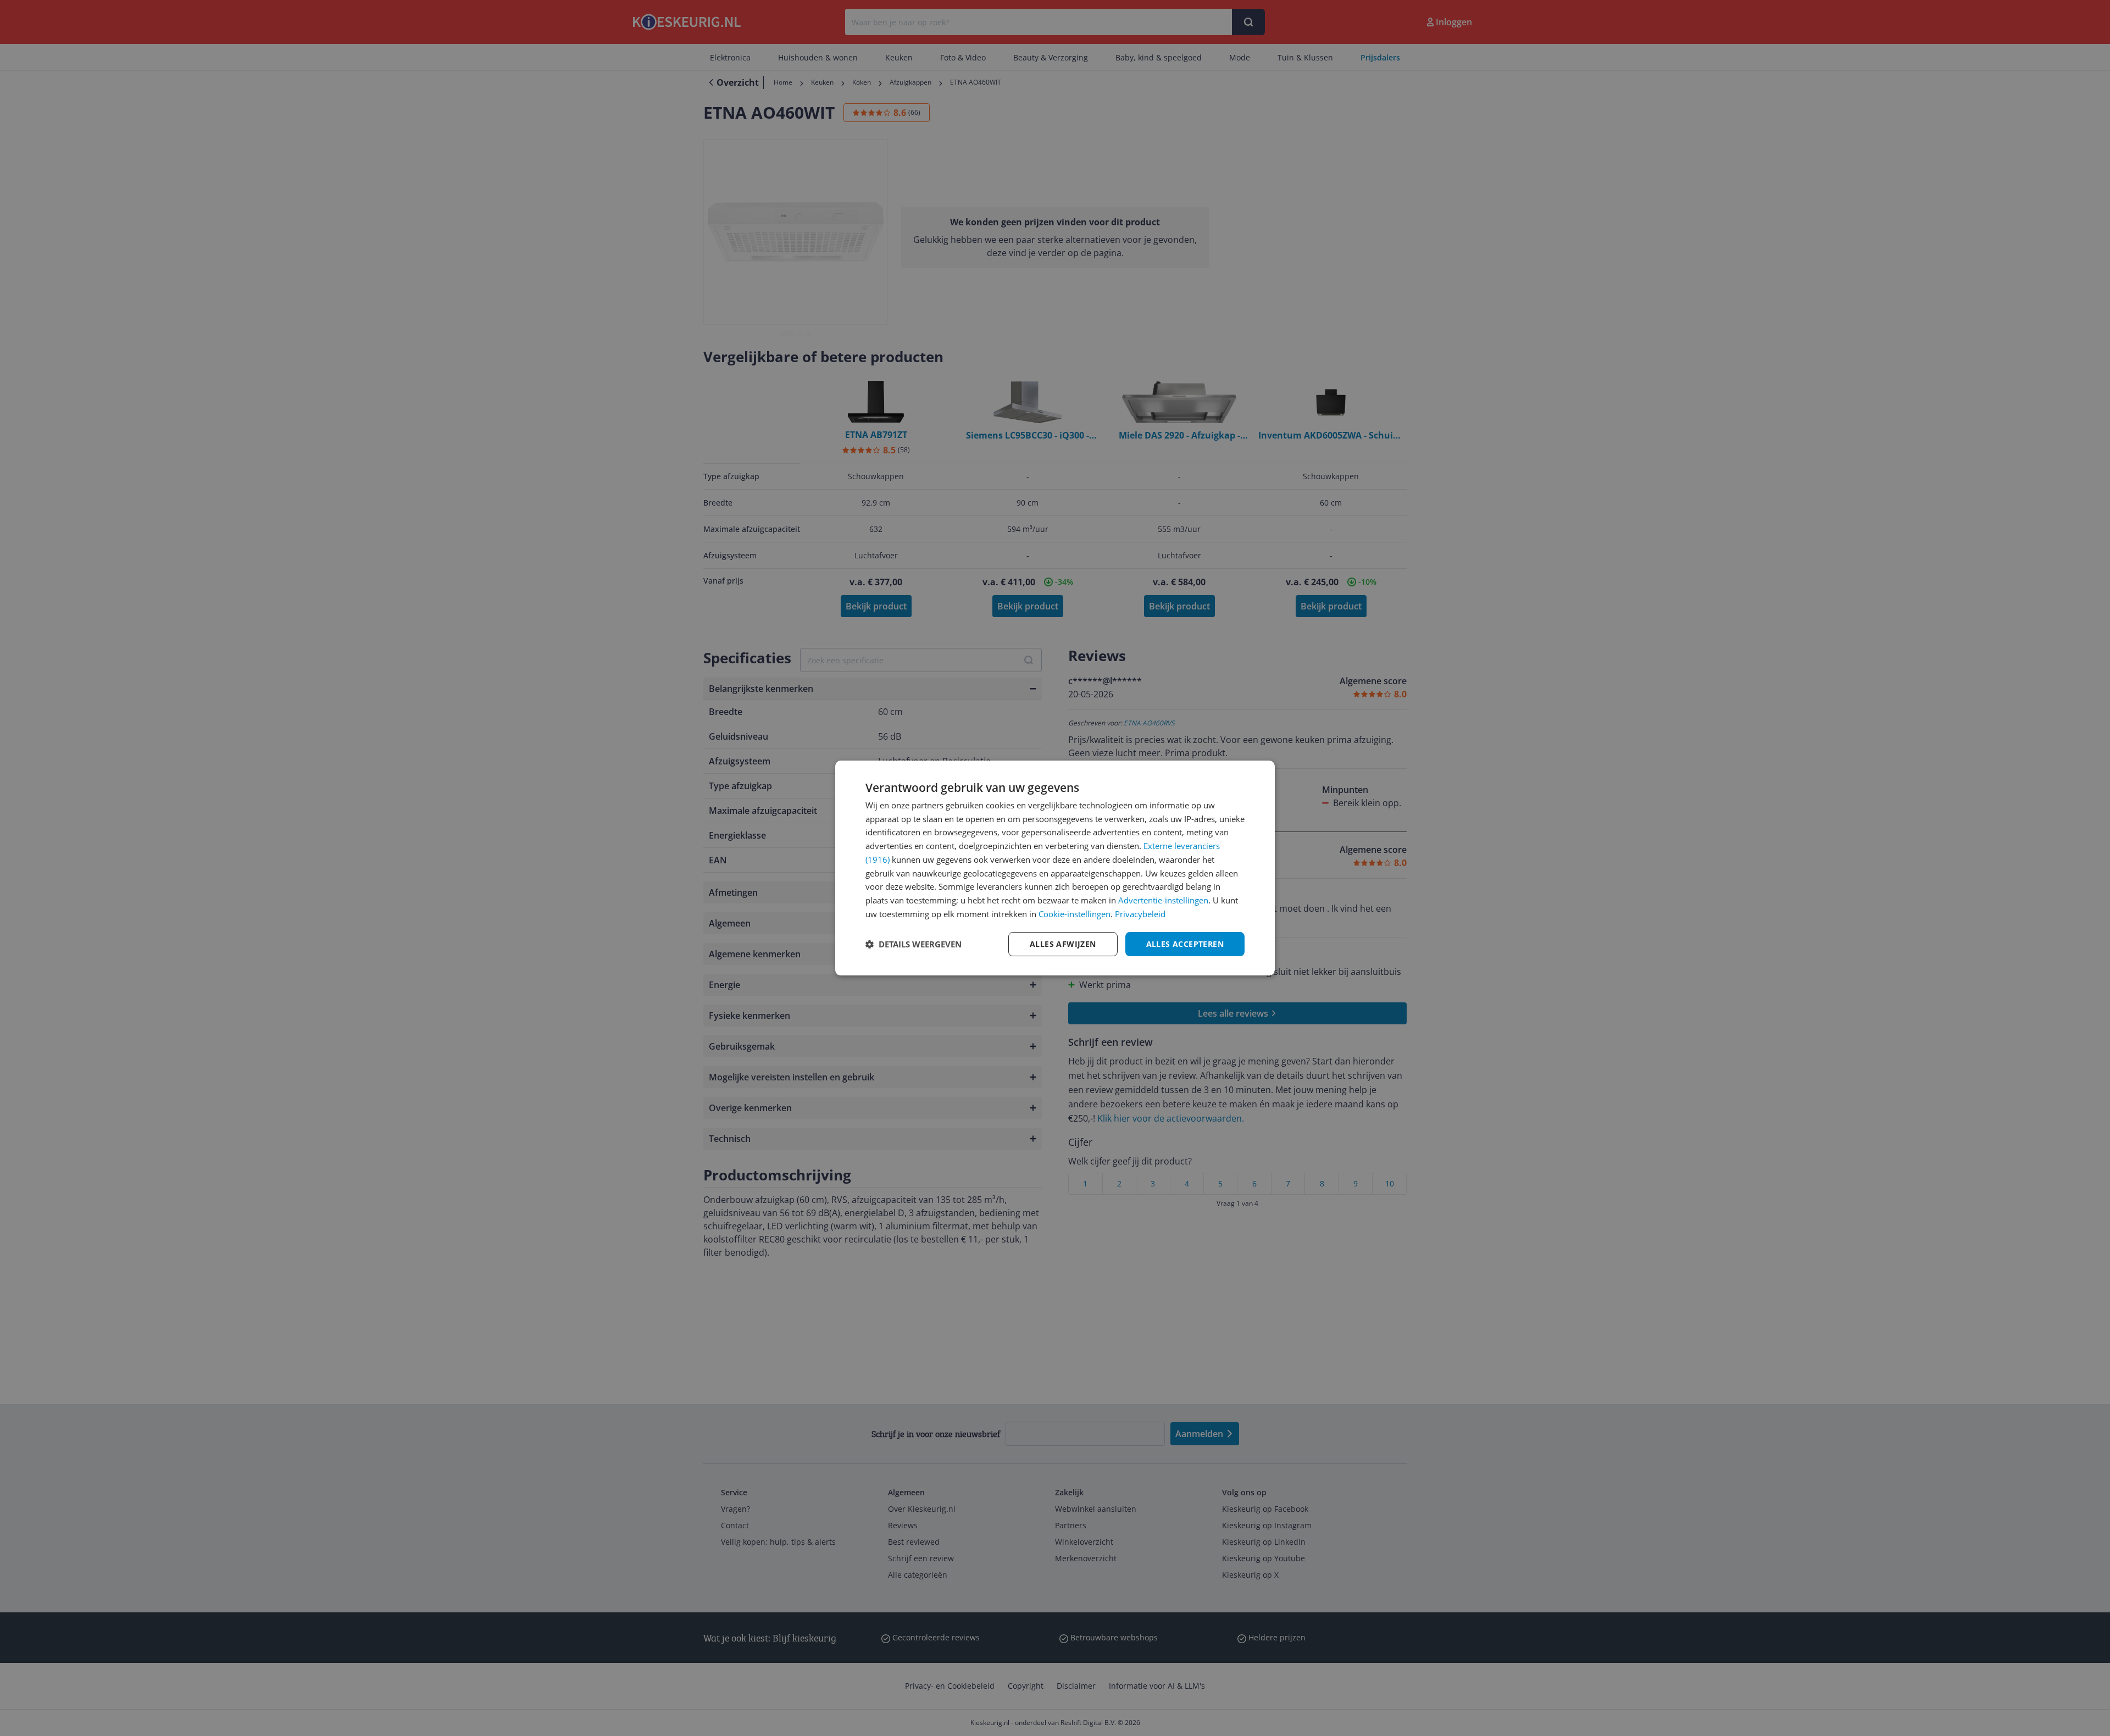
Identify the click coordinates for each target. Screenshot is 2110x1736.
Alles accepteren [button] (1185, 944)
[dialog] (1055, 868)
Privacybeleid (1140, 914)
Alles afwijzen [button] (1063, 944)
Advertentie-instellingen (1163, 900)
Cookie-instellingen (1075, 914)
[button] (914, 944)
